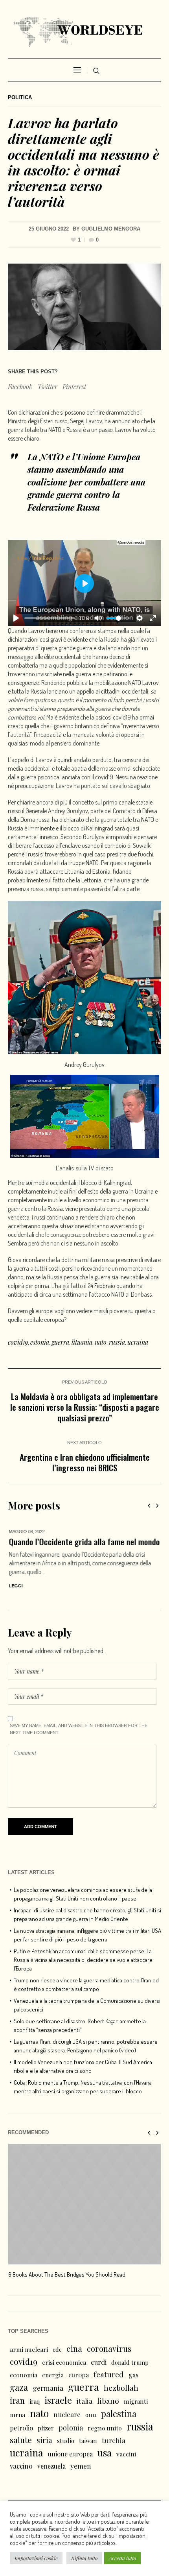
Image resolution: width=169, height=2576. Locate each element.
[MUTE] (98, 618)
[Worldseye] (84, 31)
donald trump (130, 2362)
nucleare (67, 2414)
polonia (71, 2428)
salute (21, 2440)
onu (91, 2415)
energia (53, 2375)
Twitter (47, 387)
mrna (17, 2415)
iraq (35, 2401)
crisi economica (64, 2362)
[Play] (16, 618)
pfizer (46, 2428)
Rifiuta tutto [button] (84, 2558)
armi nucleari (29, 2349)
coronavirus (109, 2348)
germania (48, 2388)
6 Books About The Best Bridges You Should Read (67, 2274)
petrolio (21, 2428)
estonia (40, 1342)
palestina (119, 2414)
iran (17, 2400)
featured (109, 2374)
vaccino (21, 2466)
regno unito (105, 2428)
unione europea (70, 2454)
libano (108, 2401)
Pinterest (74, 387)
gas (133, 2375)
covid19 (18, 1342)
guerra (60, 1342)
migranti (136, 2401)
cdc (57, 2349)
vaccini (126, 2454)
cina (74, 2348)
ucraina (138, 1342)
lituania (82, 1342)
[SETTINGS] (140, 618)
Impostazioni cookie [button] (36, 2558)
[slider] (50, 618)
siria (44, 2440)
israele (58, 2400)
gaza (19, 2387)
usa (105, 2452)
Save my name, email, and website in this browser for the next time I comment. (79, 1729)
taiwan (88, 2441)
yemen (81, 2466)
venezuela (51, 2466)
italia (84, 2401)
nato (101, 1342)
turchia (114, 2440)
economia (24, 2375)
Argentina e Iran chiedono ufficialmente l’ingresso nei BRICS (85, 1462)
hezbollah (121, 2388)
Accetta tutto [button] (122, 2558)
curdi (99, 2362)
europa (79, 2375)
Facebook (20, 387)
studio (66, 2441)
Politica (20, 97)
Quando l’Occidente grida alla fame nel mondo (83, 1542)
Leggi (15, 1586)
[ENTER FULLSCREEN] (153, 618)
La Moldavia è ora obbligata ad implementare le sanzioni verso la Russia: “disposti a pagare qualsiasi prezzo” (85, 1407)
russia (117, 1342)
